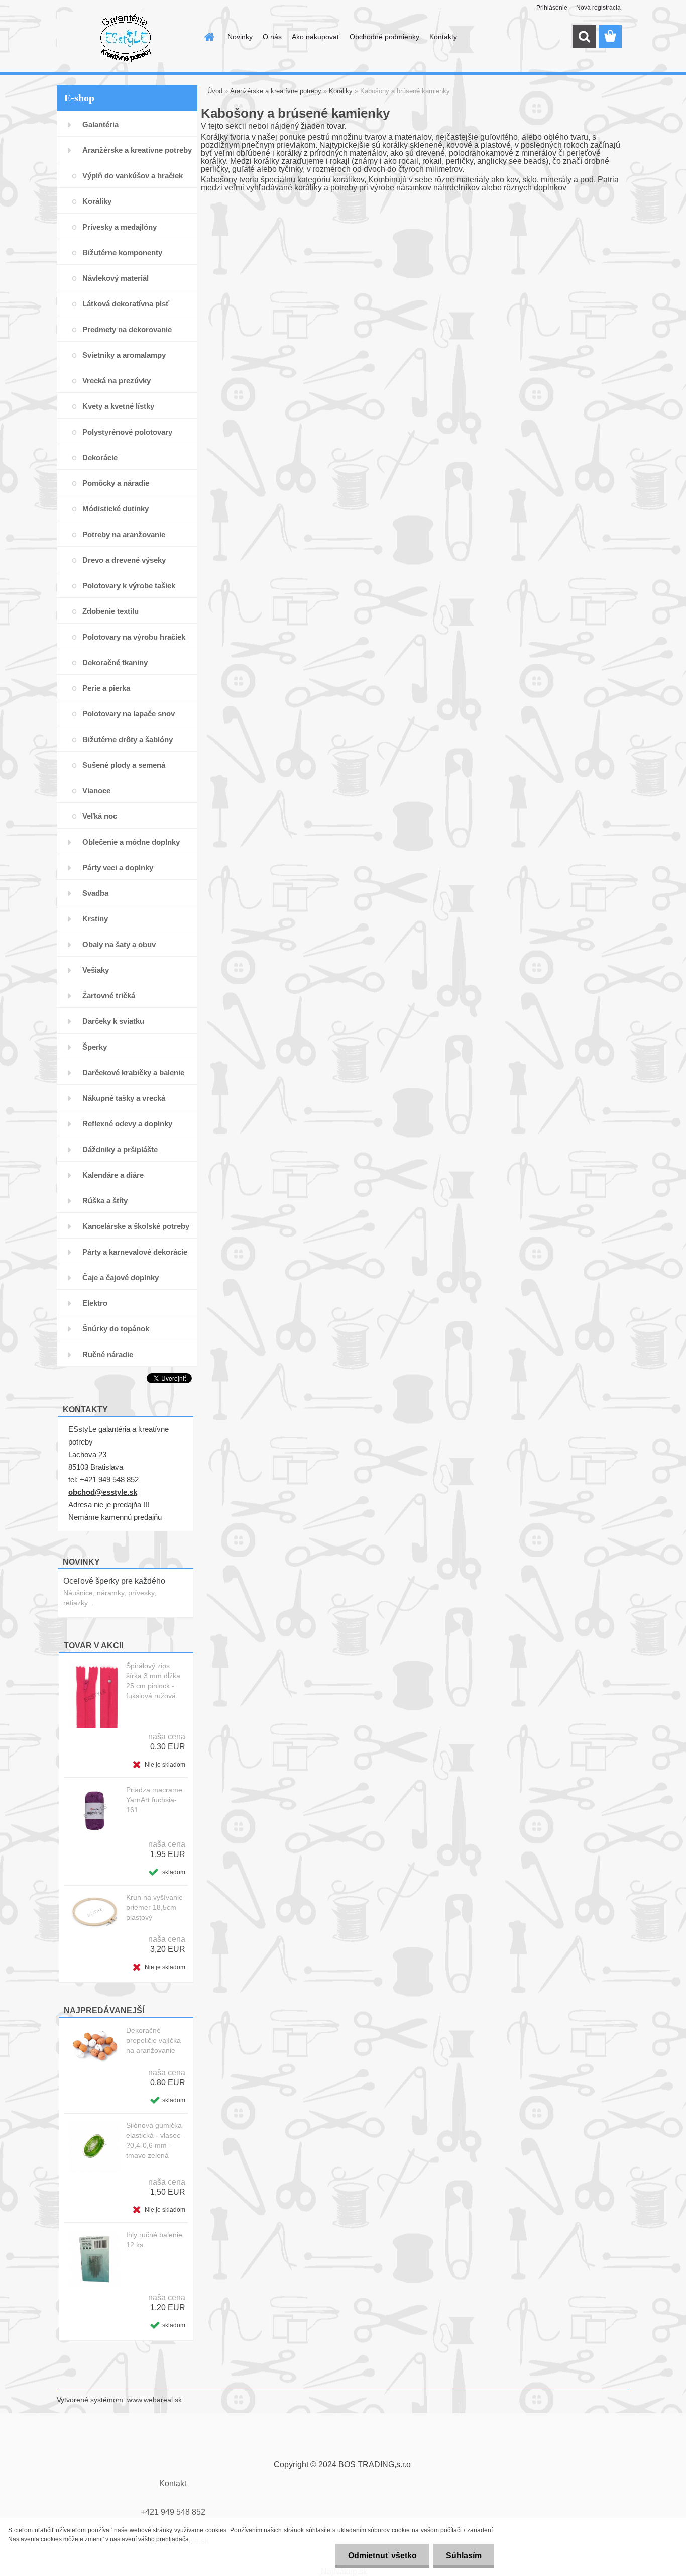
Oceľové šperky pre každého (114, 1581)
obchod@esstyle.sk (103, 1492)
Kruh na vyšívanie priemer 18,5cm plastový (154, 1907)
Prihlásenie (552, 8)
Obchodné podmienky (384, 37)
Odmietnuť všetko (382, 2556)
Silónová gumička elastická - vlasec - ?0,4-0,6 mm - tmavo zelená (155, 2140)
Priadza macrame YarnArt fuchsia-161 (154, 1800)
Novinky (240, 37)
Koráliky (342, 91)
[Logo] (126, 37)
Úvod (215, 91)
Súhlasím (464, 2556)
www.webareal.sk (154, 2400)
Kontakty (443, 37)
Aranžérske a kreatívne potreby (276, 91)
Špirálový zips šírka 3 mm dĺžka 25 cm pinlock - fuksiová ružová (153, 1681)
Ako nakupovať (316, 37)
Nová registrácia (598, 8)
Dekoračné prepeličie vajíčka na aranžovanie (153, 2040)
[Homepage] (208, 37)
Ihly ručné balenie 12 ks (154, 2240)
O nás (272, 37)
